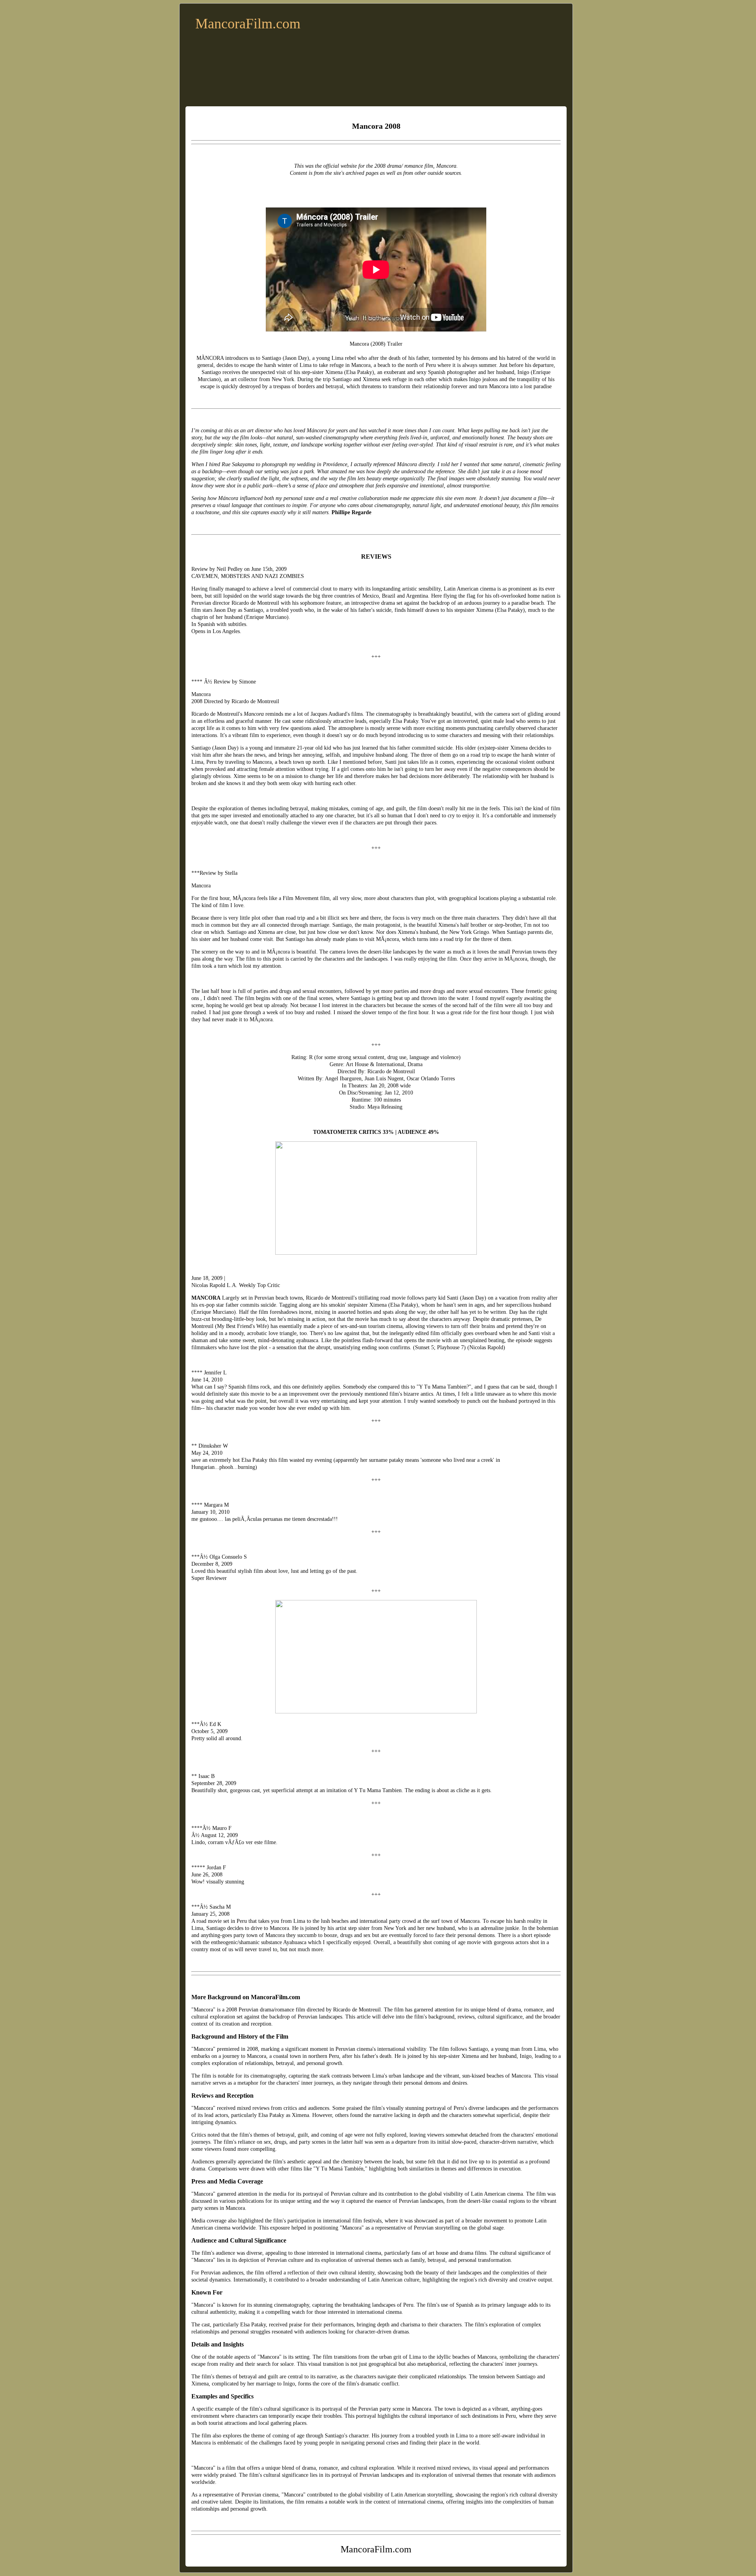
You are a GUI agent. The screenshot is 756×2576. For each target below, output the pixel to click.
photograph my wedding (289, 464)
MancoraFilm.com (248, 24)
